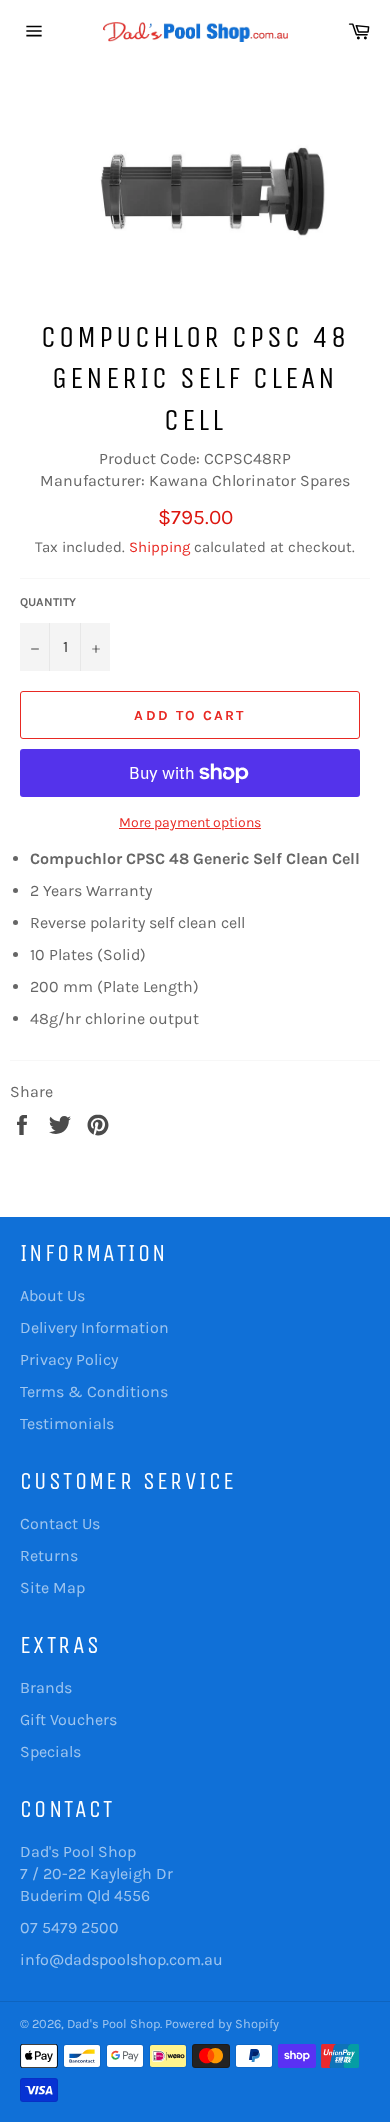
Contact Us (60, 1523)
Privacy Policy (69, 1359)
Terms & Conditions (94, 1391)
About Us (52, 1295)
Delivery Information (94, 1327)
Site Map (52, 1587)
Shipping (159, 547)
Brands (46, 1687)
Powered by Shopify (222, 2023)
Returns (49, 1555)
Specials (50, 1751)
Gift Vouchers (68, 1719)
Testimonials (67, 1423)
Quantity (48, 602)
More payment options (190, 822)
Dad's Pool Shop (113, 2023)
